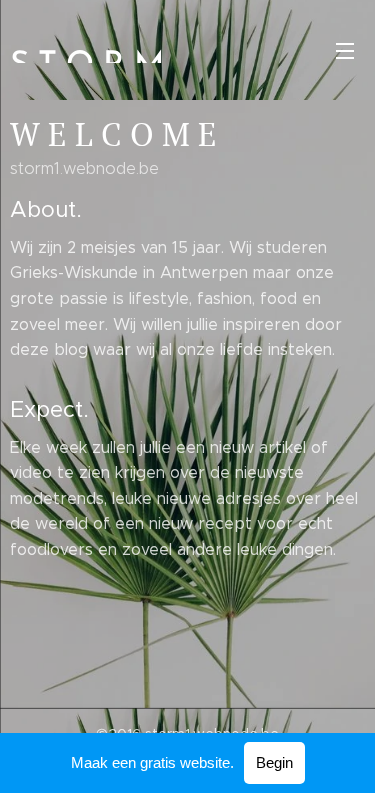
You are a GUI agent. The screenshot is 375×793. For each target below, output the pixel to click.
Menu (345, 50)
